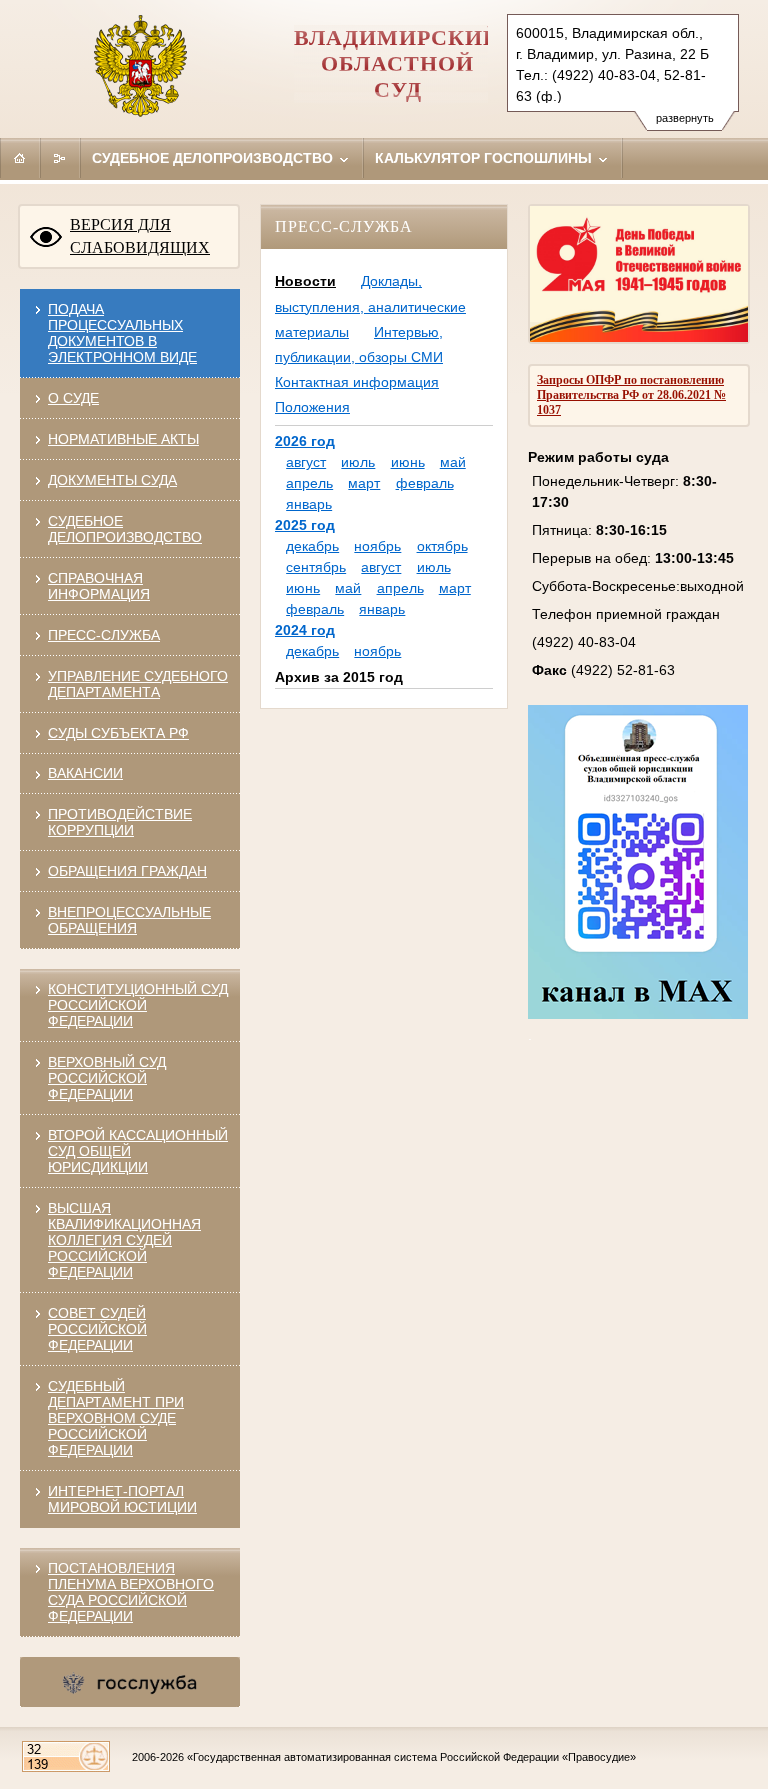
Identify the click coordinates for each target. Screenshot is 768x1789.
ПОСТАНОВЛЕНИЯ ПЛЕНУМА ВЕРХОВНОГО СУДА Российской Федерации (131, 1592)
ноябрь (377, 546)
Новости (305, 281)
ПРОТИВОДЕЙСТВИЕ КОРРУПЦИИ (120, 822)
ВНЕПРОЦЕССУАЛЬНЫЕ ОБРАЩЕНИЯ (129, 920)
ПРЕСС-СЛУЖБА (104, 635)
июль (358, 462)
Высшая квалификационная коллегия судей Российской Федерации (124, 1240)
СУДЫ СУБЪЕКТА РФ (118, 733)
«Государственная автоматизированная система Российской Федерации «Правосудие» (411, 1757)
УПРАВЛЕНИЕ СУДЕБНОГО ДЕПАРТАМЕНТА (138, 684)
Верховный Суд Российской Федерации (107, 1078)
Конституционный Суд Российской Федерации (138, 1005)
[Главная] (20, 158)
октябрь (442, 546)
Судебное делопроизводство (214, 158)
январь (309, 504)
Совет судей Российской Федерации (97, 1329)
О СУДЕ (73, 398)
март (364, 483)
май (453, 462)
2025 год (305, 525)
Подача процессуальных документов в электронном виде (122, 333)
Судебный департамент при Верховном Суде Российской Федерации (116, 1418)
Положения (312, 407)
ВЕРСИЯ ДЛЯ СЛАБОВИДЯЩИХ (140, 236)
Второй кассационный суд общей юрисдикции (138, 1151)
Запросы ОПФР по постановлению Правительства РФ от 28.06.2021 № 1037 (631, 395)
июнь (408, 462)
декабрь (312, 546)
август (306, 462)
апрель (309, 483)
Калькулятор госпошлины (485, 158)
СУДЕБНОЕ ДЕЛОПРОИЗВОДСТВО (125, 529)
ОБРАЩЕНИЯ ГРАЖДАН (127, 871)
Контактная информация (357, 382)
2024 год (305, 630)
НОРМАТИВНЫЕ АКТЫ (123, 439)
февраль (425, 483)
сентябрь (316, 567)
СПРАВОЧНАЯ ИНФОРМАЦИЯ (99, 586)
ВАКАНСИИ (85, 773)
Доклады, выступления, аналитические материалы (370, 306)
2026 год (305, 441)
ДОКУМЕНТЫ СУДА (112, 480)
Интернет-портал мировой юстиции (122, 1499)
